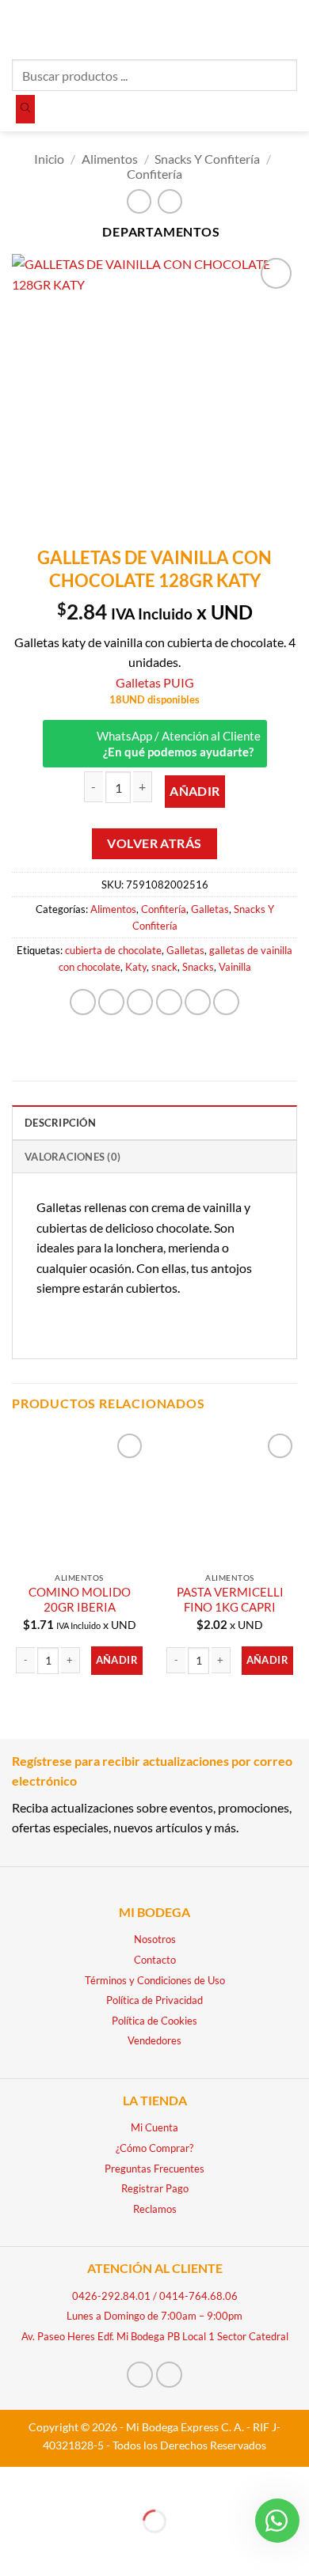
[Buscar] (25, 109)
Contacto (155, 1960)
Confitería (154, 174)
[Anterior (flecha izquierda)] (15, 2549)
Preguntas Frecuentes (154, 2169)
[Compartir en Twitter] (140, 1002)
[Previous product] (170, 201)
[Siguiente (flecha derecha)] (61, 2549)
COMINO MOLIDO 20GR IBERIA (80, 1599)
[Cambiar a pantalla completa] (61, 2482)
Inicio (49, 159)
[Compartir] (107, 2482)
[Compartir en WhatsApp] (83, 1002)
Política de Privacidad (154, 2000)
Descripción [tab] (60, 1123)
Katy (136, 967)
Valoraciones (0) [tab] (72, 1157)
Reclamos (155, 2209)
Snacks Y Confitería (207, 159)
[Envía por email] (169, 1002)
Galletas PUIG (155, 682)
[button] (21, 27)
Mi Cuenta (154, 2127)
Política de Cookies (154, 2021)
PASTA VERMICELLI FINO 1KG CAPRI (230, 1599)
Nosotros (155, 1939)
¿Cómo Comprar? (154, 2148)
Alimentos (110, 159)
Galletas (210, 909)
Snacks (198, 967)
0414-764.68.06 (198, 2296)
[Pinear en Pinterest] (198, 1002)
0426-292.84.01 (111, 2296)
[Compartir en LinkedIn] (226, 1002)
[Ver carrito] (289, 28)
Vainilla (235, 967)
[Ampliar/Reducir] (15, 2482)
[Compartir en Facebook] (111, 1002)
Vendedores (154, 2040)
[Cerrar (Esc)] (153, 2482)
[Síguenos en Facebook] (140, 2375)
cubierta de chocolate (113, 950)
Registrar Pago (155, 2188)
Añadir (195, 791)
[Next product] (139, 201)
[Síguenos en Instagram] (169, 2375)
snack (164, 967)
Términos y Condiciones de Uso (155, 1980)
